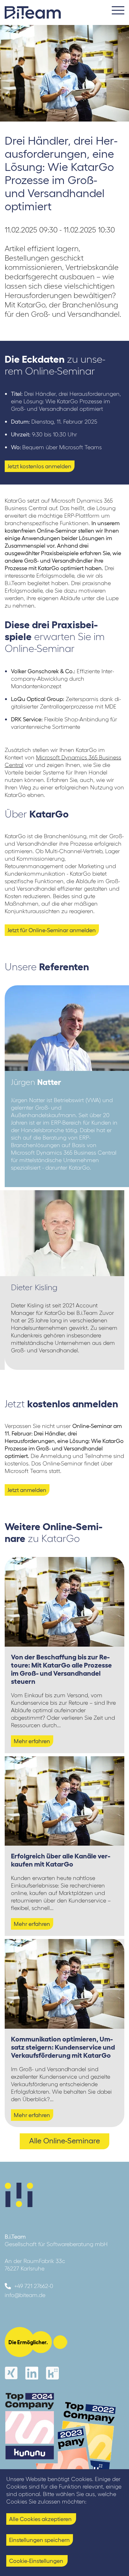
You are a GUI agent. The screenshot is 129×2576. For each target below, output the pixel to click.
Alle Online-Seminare (64, 2141)
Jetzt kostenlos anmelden (39, 466)
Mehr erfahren (32, 1741)
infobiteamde (25, 2295)
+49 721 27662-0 (34, 2286)
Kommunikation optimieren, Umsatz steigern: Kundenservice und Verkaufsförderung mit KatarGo (63, 2047)
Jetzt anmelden (27, 1490)
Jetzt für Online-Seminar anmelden (52, 930)
